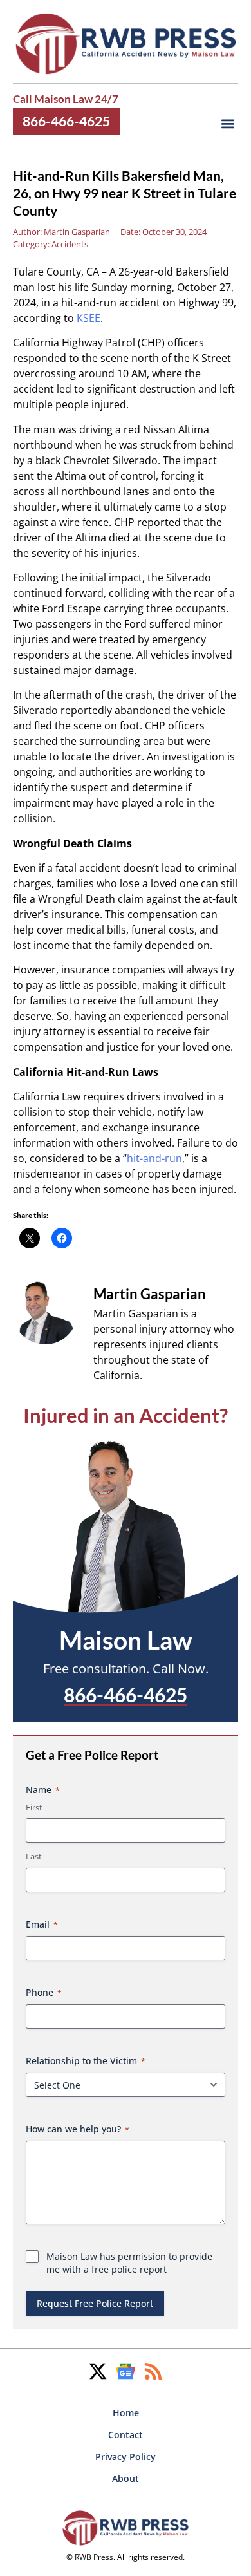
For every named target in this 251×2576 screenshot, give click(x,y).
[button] (228, 124)
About (126, 2478)
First (34, 1807)
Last (34, 1856)
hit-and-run (154, 1158)
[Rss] (153, 2371)
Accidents (70, 244)
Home (126, 2413)
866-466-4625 (66, 121)
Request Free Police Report (95, 2303)
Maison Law (126, 1640)
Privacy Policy (126, 2457)
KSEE (88, 318)
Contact (126, 2435)
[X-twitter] (98, 2371)
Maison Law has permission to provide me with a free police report (129, 2263)
